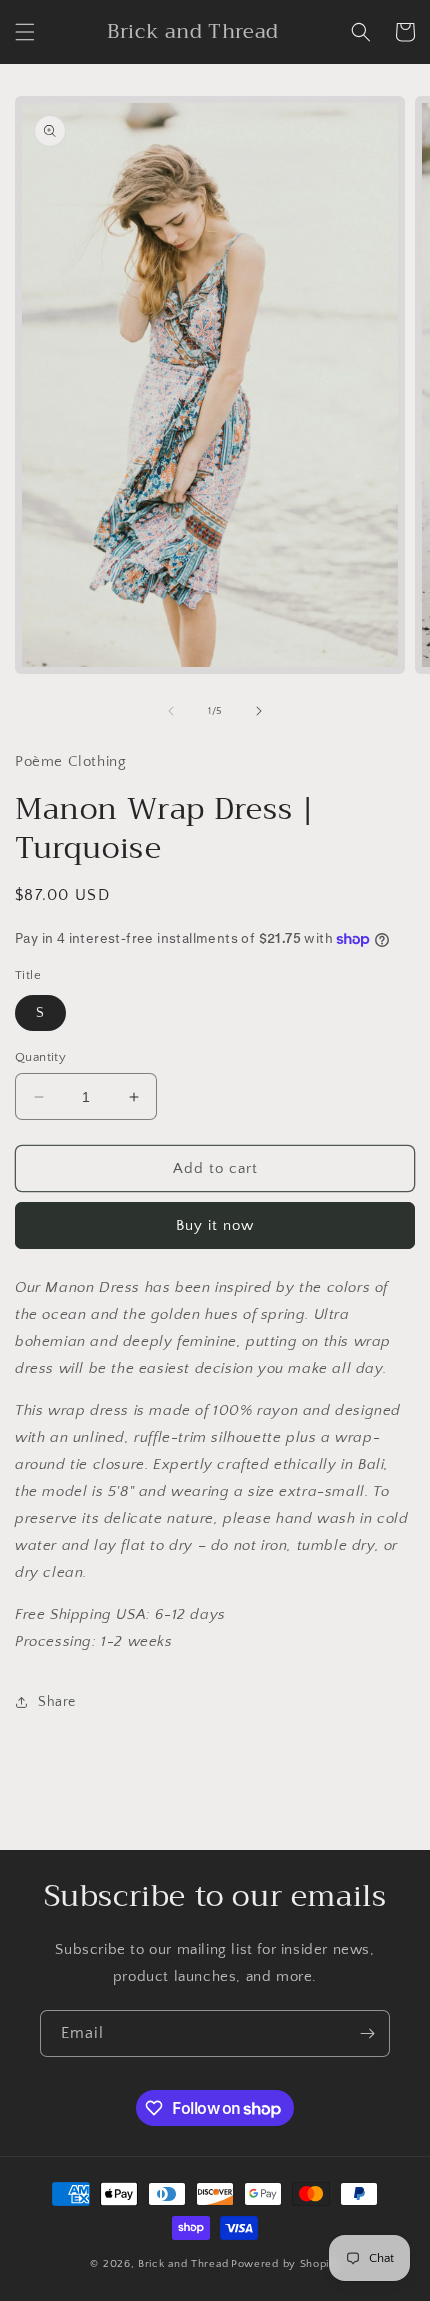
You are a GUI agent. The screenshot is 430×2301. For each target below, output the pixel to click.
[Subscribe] (367, 2033)
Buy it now (215, 1225)
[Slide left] (171, 711)
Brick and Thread (183, 2264)
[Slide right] (259, 711)
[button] (25, 32)
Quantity (40, 1057)
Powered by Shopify (285, 2264)
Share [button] (57, 1702)
